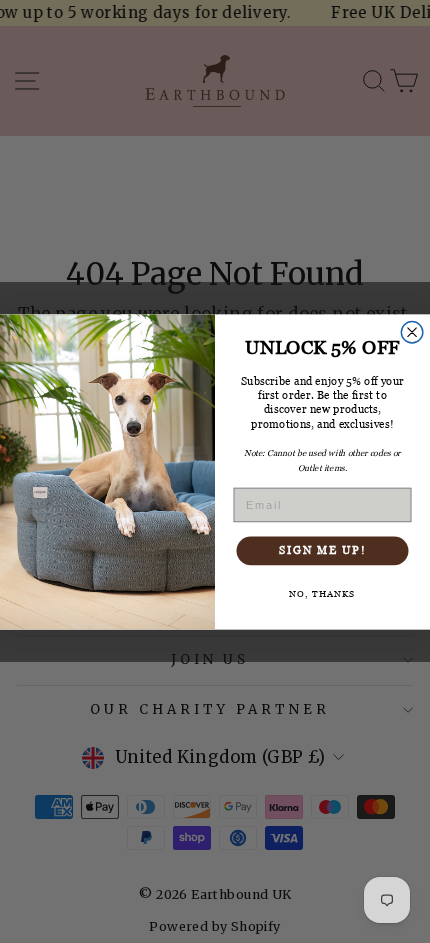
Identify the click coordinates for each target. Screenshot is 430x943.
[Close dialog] (412, 332)
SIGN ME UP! (322, 550)
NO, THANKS (322, 593)
